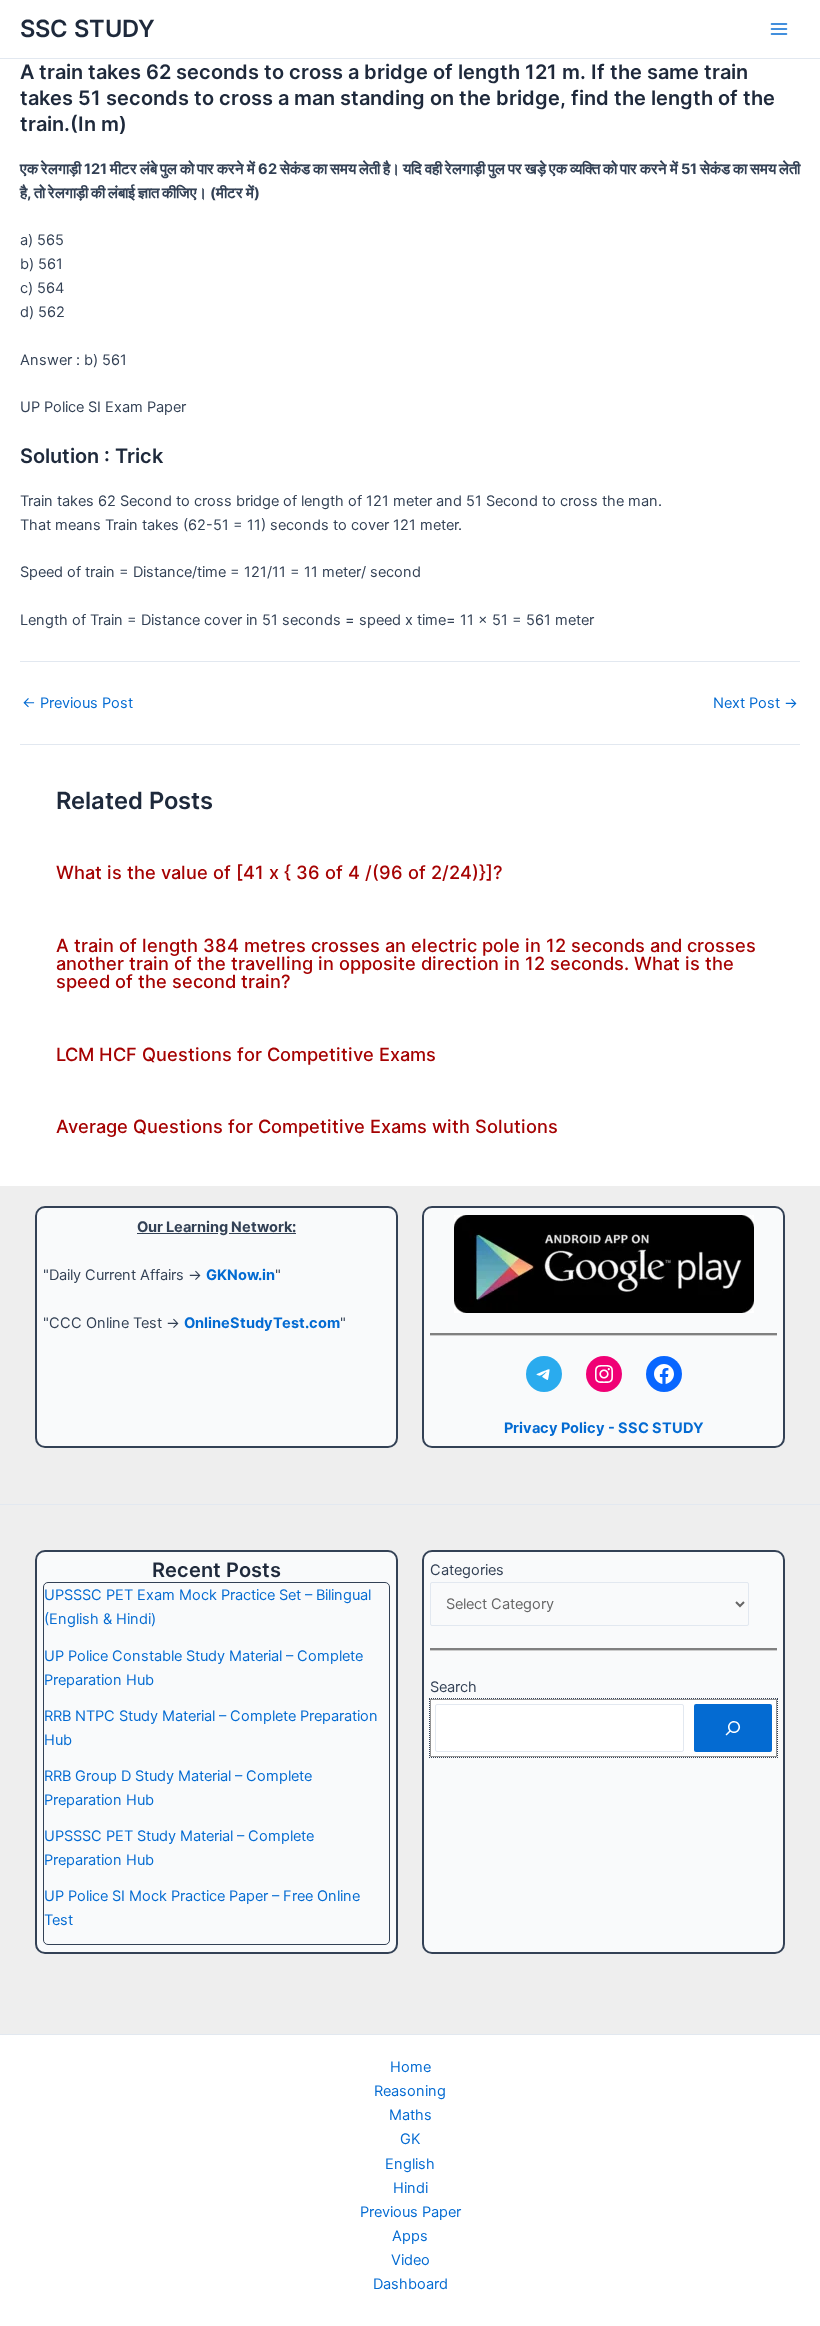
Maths (410, 2115)
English (410, 2164)
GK (410, 2139)
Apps (410, 2236)
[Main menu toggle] (779, 29)
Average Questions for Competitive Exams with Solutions (307, 1126)
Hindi (410, 2188)
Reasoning (410, 2091)
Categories (467, 1570)
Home (410, 2067)
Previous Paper (410, 2212)
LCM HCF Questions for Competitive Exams (246, 1054)
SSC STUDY (87, 28)
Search (453, 1687)
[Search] (733, 1728)
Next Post (755, 703)
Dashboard (410, 2284)
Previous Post (77, 703)
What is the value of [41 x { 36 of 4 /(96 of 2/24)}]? (279, 872)
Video (410, 2260)
